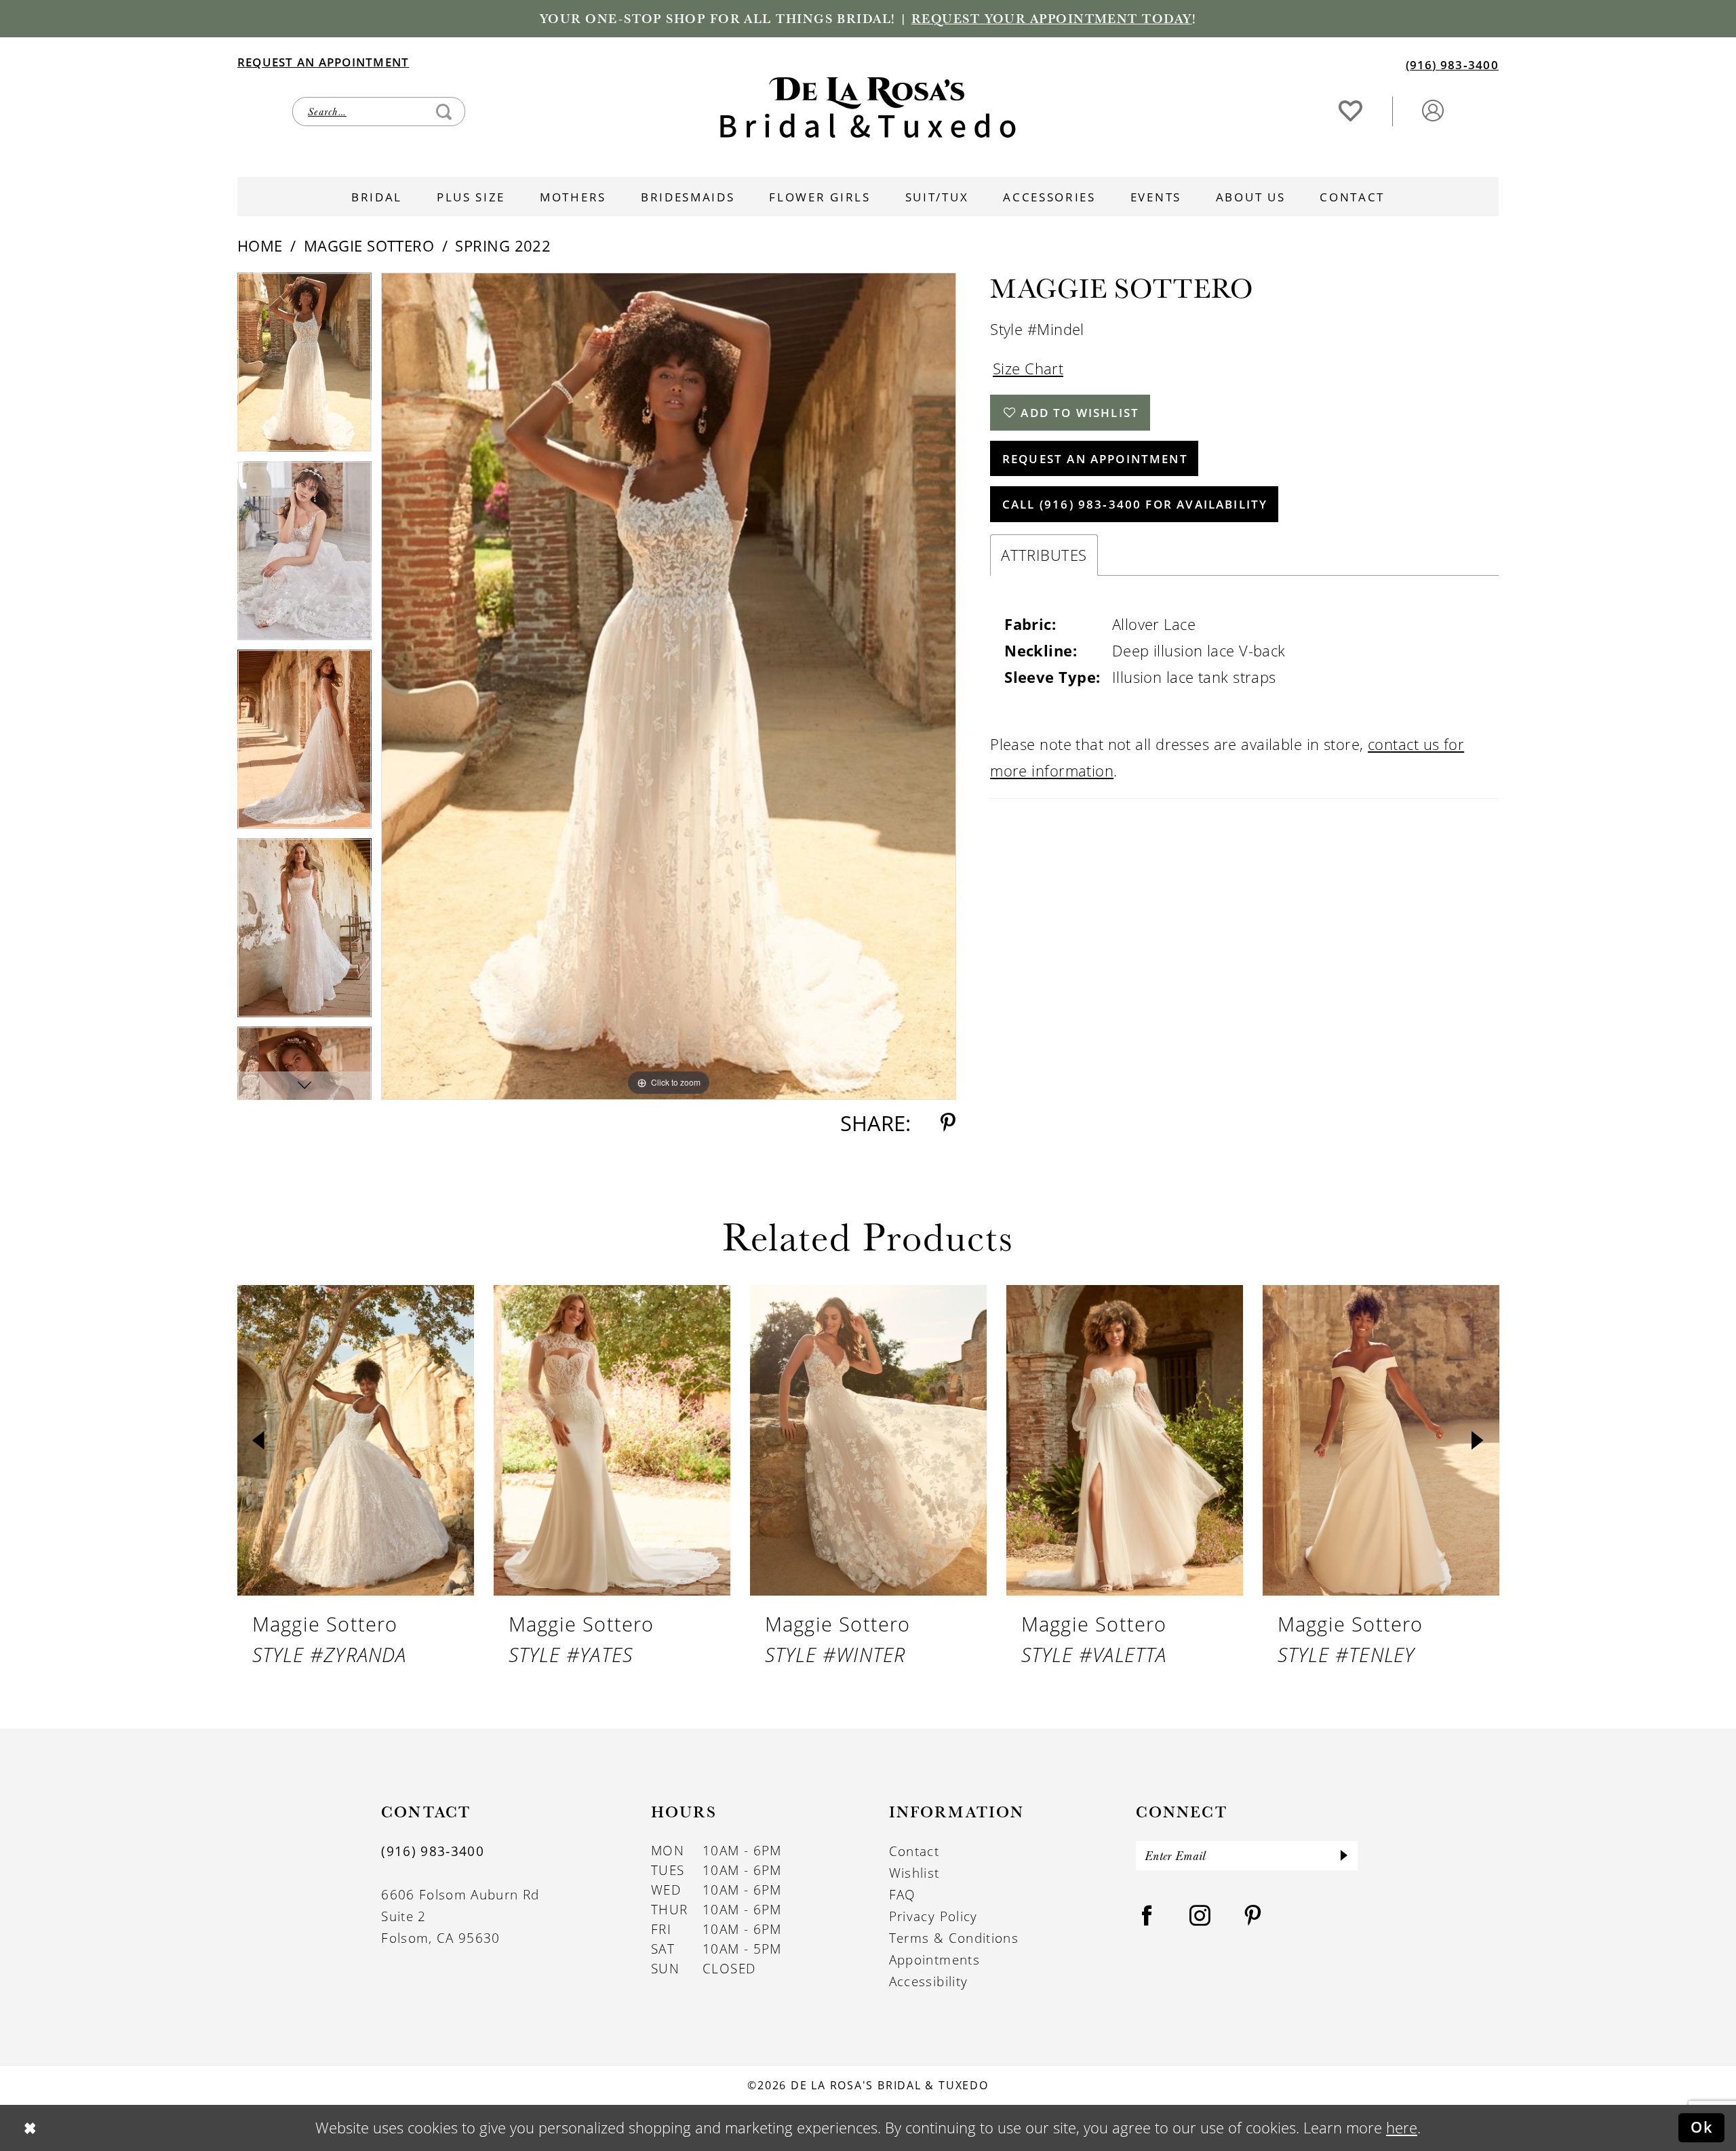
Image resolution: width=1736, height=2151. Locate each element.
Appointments (934, 1960)
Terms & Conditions (954, 1938)
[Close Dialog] (29, 2128)
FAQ (903, 1895)
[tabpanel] (304, 367)
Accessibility (929, 1981)
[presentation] (356, 1440)
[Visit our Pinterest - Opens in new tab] (1253, 1916)
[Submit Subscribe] (1344, 1856)
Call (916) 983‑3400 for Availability (1135, 504)
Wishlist (914, 1873)
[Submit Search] (444, 112)
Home (260, 246)
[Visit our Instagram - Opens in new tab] (1200, 1916)
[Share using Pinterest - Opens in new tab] (948, 1123)
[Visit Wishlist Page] (1351, 110)
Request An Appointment (1095, 458)
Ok (1702, 2127)
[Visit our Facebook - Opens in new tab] (1147, 1916)
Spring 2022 (503, 246)
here (1402, 2128)
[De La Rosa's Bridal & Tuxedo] (868, 107)
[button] (1433, 110)
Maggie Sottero (369, 246)
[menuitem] (552, 61)
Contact (914, 1851)
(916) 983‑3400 (433, 1851)
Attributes (1044, 555)
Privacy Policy (933, 1916)
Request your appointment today (1052, 18)
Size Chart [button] (1028, 369)
